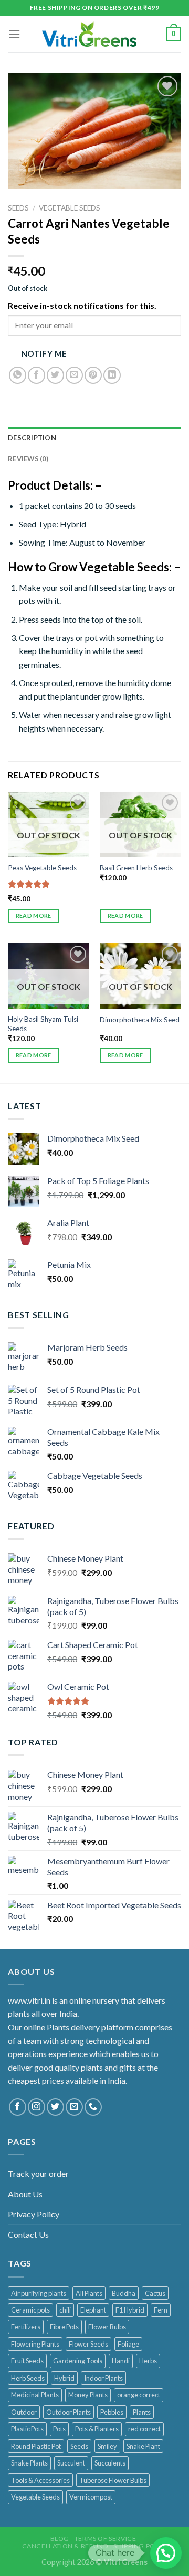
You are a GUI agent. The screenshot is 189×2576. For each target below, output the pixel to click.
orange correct (139, 2395)
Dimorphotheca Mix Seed (140, 1020)
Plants (142, 2412)
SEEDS (18, 208)
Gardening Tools (78, 2361)
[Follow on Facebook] (18, 2107)
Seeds (79, 2446)
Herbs (148, 2361)
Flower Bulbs (107, 2327)
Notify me (44, 353)
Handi (121, 2361)
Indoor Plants (103, 2378)
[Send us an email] (74, 2107)
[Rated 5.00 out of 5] (29, 884)
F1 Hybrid (130, 2310)
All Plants (89, 2293)
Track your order (38, 2174)
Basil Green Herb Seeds (136, 868)
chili (65, 2310)
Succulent (71, 2463)
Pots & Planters (97, 2429)
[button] (166, 2553)
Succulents (110, 2463)
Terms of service (106, 2539)
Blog (60, 2539)
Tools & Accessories (40, 2480)
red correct (144, 2429)
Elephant (93, 2310)
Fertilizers (26, 2327)
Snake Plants (29, 2463)
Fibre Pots (64, 2327)
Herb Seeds (28, 2378)
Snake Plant (143, 2446)
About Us (25, 2194)
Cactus (155, 2293)
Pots (59, 2429)
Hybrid (64, 2378)
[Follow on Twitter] (55, 2107)
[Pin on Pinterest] (93, 375)
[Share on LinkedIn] (112, 375)
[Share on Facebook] (36, 375)
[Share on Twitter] (55, 375)
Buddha (124, 2293)
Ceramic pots (30, 2310)
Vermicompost (91, 2497)
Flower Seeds (88, 2344)
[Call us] (93, 2107)
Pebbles (112, 2412)
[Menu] (14, 34)
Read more (34, 916)
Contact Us (28, 2234)
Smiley (107, 2446)
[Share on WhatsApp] (18, 375)
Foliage (128, 2344)
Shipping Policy (141, 2546)
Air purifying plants (39, 2293)
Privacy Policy (34, 2214)
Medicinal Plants (35, 2395)
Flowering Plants (35, 2344)
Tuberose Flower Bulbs (113, 2480)
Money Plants (88, 2395)
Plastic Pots (27, 2429)
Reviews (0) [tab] (28, 459)
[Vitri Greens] (89, 34)
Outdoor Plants (69, 2412)
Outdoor (24, 2412)
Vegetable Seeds (70, 208)
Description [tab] (32, 438)
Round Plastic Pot (36, 2446)
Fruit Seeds (27, 2361)
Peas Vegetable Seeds (42, 868)
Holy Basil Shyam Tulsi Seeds (43, 1024)
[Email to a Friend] (74, 375)
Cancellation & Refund (65, 2546)
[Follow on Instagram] (36, 2107)
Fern (161, 2310)
